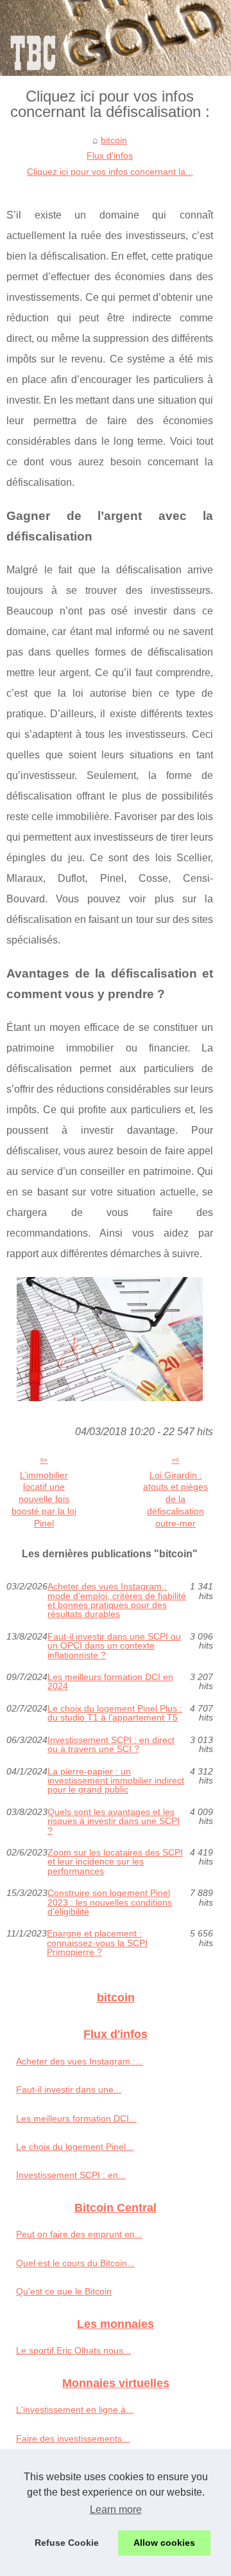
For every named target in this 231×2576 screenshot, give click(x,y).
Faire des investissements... (73, 2438)
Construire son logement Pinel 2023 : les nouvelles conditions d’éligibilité (110, 1902)
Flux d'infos (110, 156)
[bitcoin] (116, 38)
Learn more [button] (116, 2509)
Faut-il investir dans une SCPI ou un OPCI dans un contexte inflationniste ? (114, 1646)
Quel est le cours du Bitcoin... (75, 2263)
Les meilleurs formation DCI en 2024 (110, 1682)
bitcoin (114, 140)
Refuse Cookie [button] (67, 2543)
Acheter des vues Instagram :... (80, 2061)
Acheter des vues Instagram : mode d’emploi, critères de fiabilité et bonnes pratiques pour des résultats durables (117, 1600)
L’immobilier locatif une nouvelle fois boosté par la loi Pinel (44, 1499)
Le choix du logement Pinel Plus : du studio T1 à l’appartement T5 (115, 1713)
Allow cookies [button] (164, 2543)
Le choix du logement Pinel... (75, 2147)
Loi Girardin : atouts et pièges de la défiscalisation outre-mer (175, 1499)
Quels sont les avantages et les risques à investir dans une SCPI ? (114, 1821)
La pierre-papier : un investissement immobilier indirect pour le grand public (116, 1781)
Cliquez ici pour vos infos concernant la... (110, 172)
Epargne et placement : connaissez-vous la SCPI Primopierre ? (97, 1943)
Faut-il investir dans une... (69, 2089)
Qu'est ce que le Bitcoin (64, 2291)
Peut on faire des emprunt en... (79, 2234)
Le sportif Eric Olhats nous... (73, 2350)
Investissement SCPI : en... (71, 2175)
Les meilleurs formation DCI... (76, 2118)
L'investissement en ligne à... (75, 2410)
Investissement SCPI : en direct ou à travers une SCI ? (111, 1745)
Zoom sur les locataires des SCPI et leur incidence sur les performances (115, 1862)
